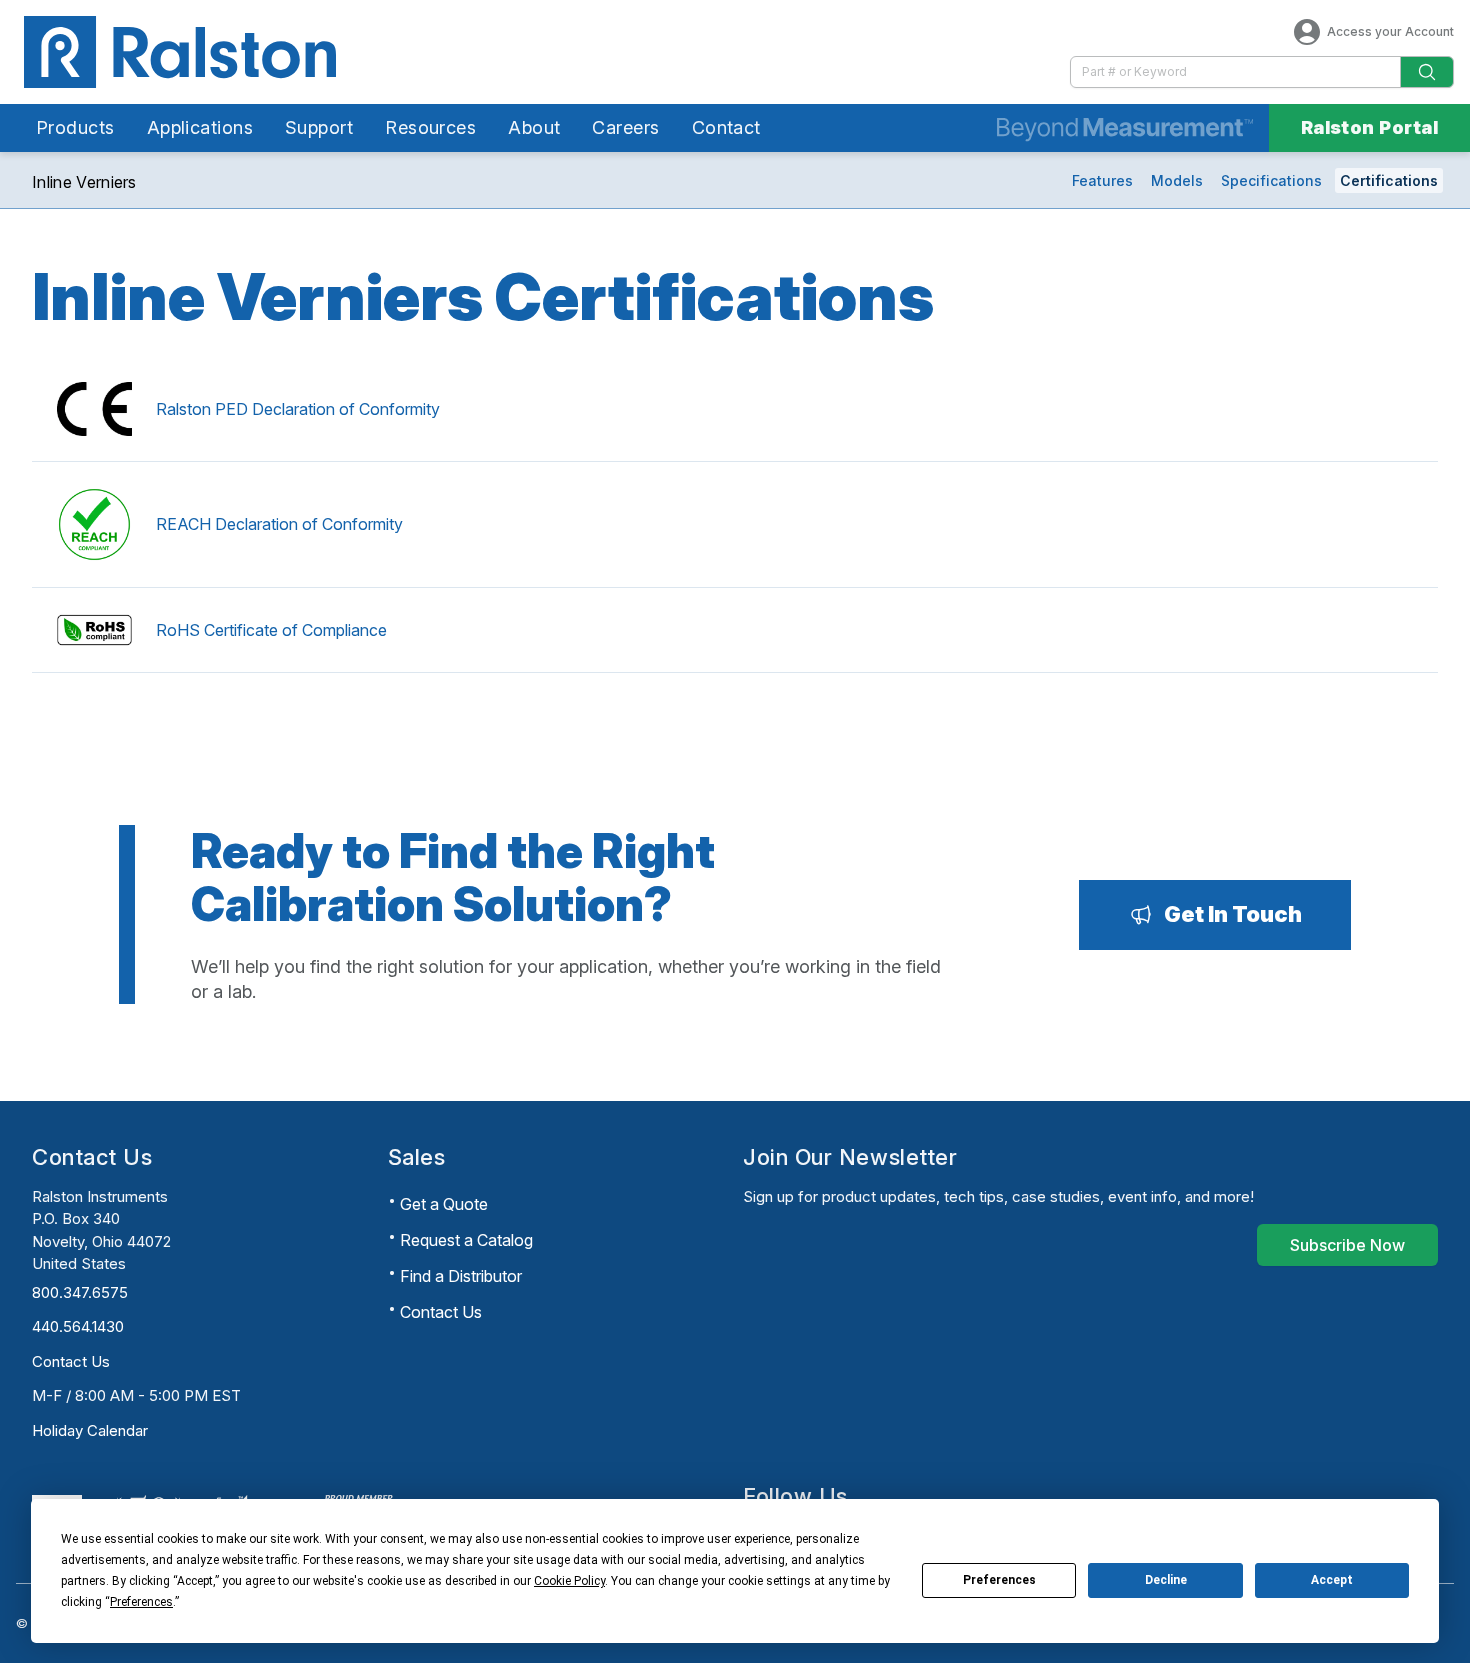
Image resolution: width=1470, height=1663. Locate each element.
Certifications (1389, 180)
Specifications (1271, 180)
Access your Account (1390, 31)
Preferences (999, 1580)
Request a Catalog (466, 1240)
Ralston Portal (1369, 127)
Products (75, 127)
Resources (430, 127)
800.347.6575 (80, 1292)
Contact (726, 127)
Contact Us (71, 1361)
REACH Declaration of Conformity (279, 524)
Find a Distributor (461, 1276)
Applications (200, 127)
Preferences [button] (141, 1602)
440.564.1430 (78, 1326)
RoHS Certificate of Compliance (271, 630)
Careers (625, 127)
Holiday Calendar (90, 1430)
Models (1177, 180)
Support (319, 127)
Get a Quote (444, 1204)
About (534, 127)
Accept (1332, 1580)
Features (1102, 180)
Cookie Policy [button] (569, 1581)
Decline (1166, 1580)
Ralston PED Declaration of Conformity (298, 409)
